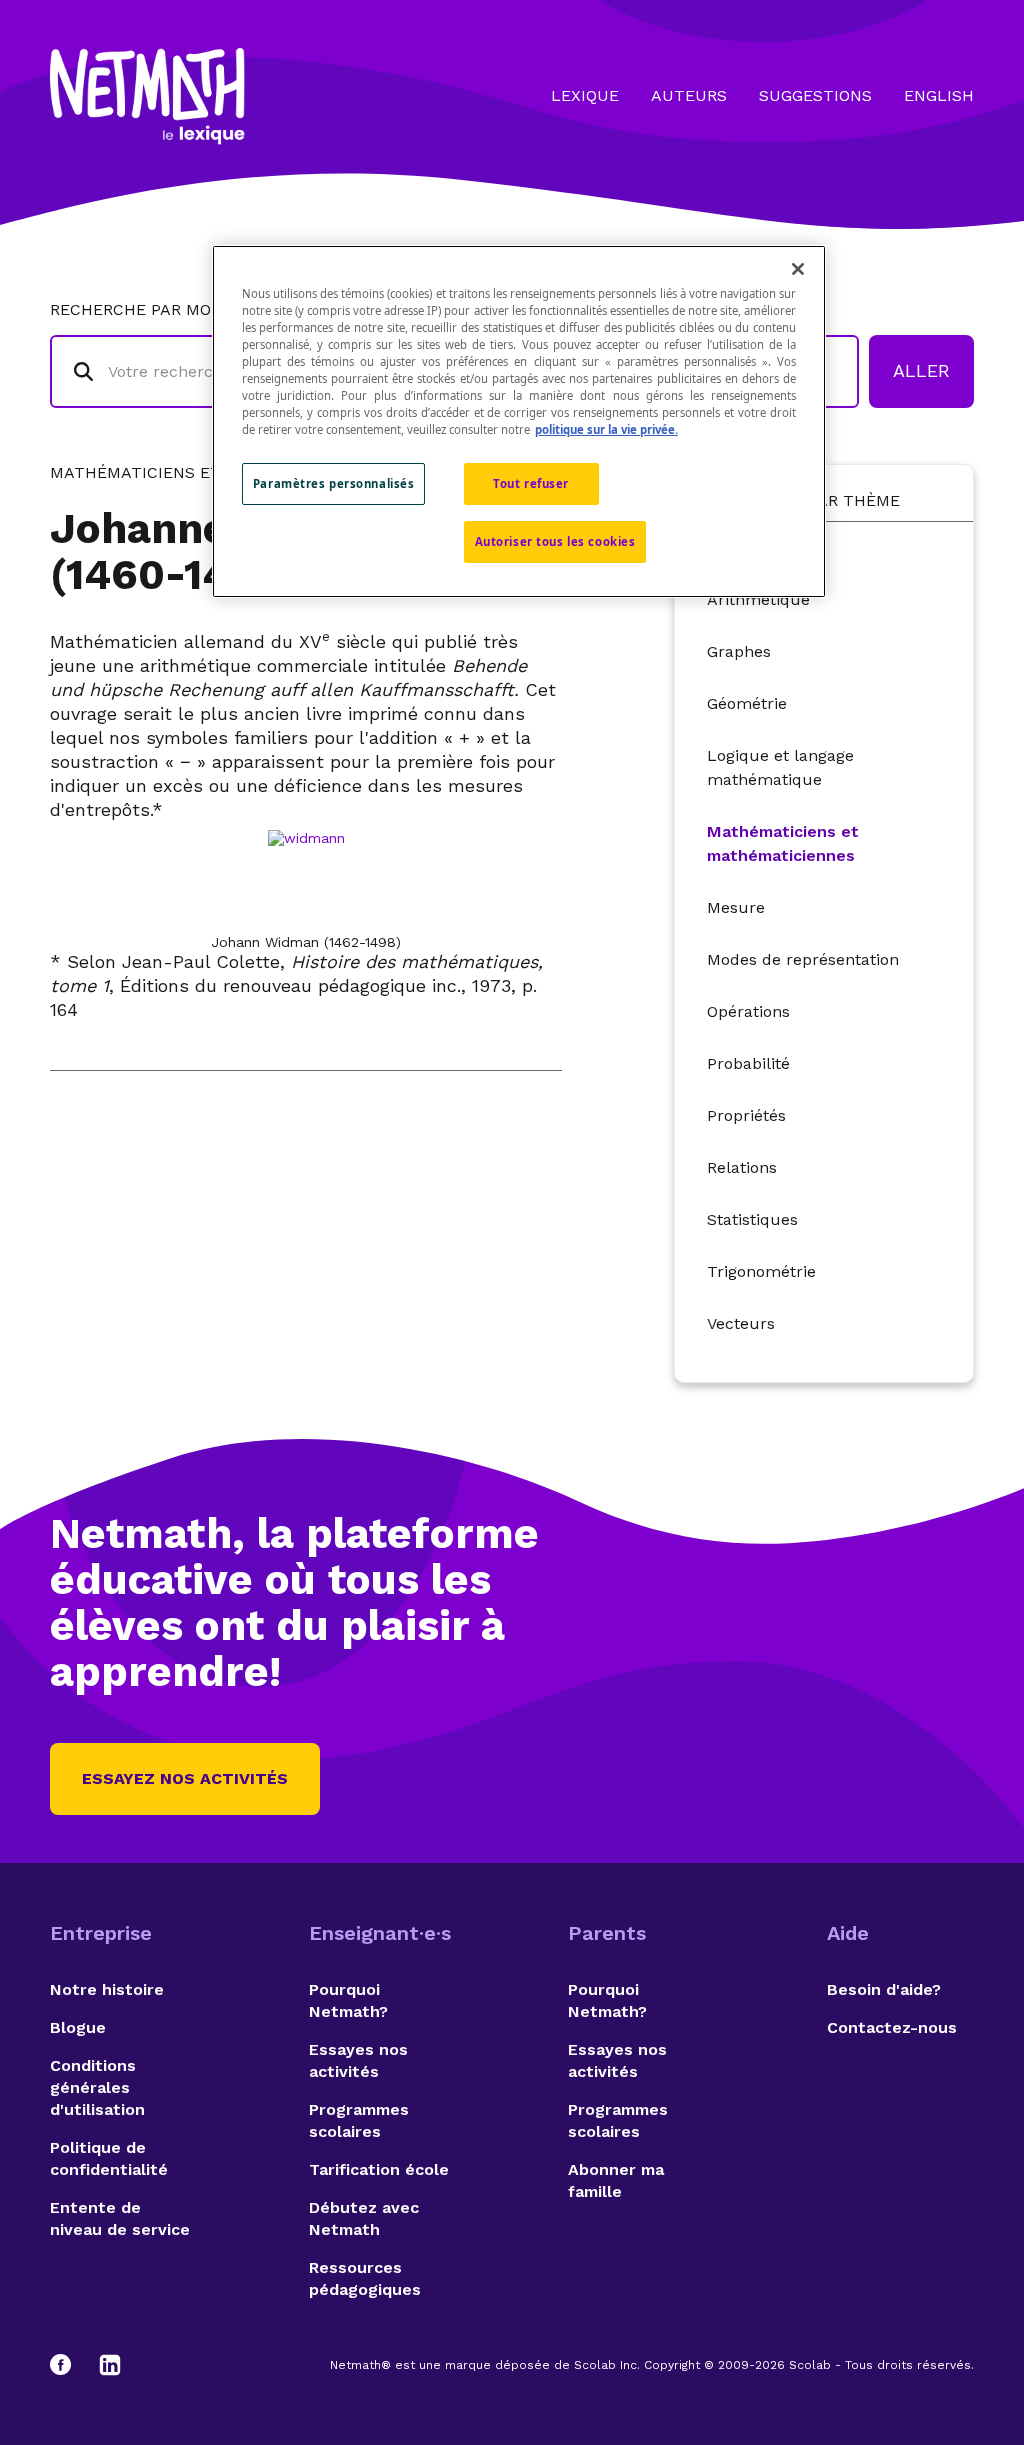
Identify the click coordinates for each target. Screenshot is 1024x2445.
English (939, 95)
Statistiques (752, 1219)
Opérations (748, 1011)
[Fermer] (798, 269)
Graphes (739, 651)
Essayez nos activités (185, 1778)
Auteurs (689, 95)
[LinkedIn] (110, 2365)
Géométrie (747, 703)
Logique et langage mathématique (780, 767)
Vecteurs (741, 1323)
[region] (519, 421)
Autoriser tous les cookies (555, 541)
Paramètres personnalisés (334, 483)
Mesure (736, 907)
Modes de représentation (803, 959)
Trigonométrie (761, 1271)
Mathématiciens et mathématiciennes (783, 843)
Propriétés (746, 1115)
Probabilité (748, 1063)
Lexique (585, 95)
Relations (742, 1167)
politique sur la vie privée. (606, 429)
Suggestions (815, 95)
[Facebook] (70, 2365)
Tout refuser (531, 483)
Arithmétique (758, 599)
